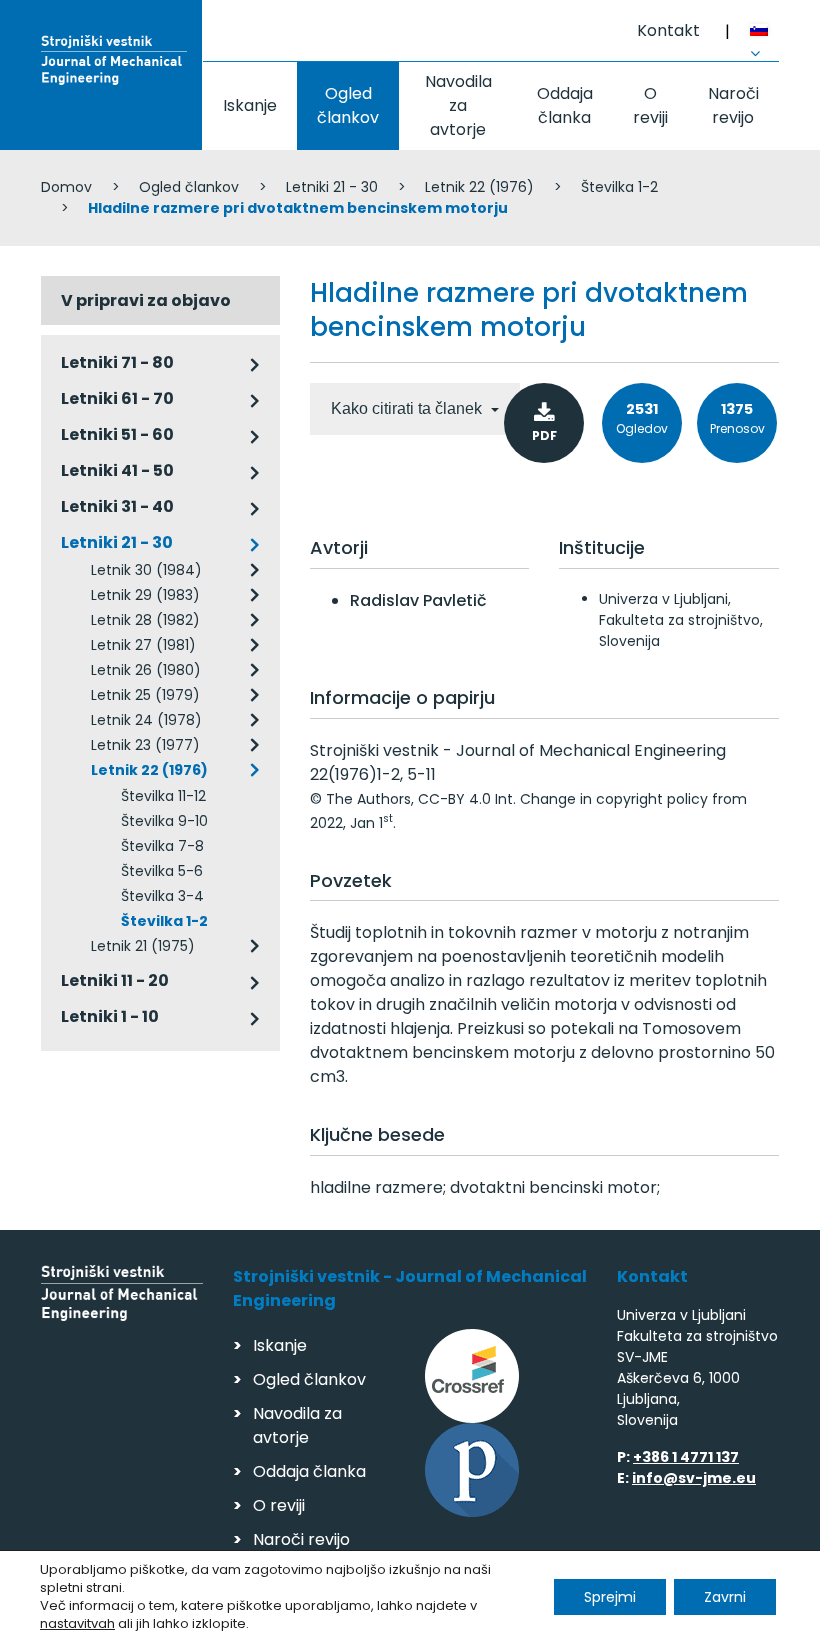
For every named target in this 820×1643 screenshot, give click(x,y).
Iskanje (250, 105)
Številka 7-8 (162, 846)
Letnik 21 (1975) (143, 946)
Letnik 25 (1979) (145, 695)
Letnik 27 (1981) (143, 645)
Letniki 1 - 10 (110, 1016)
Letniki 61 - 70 (117, 398)
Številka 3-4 (162, 896)
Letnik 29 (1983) (145, 595)
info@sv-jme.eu (694, 1478)
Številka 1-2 (619, 187)
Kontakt (668, 30)
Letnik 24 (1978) (146, 720)
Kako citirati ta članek (408, 408)
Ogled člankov (348, 105)
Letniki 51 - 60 (117, 434)
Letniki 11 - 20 (115, 980)
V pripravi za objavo (146, 300)
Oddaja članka (565, 105)
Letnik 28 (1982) (145, 620)
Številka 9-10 (164, 821)
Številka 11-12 (163, 796)
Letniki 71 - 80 (117, 362)
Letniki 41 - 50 (117, 470)
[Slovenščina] (764, 33)
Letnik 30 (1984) (146, 570)
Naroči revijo (733, 105)
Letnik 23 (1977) (145, 745)
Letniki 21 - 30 (332, 187)
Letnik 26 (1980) (146, 670)
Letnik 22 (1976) (479, 187)
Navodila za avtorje (458, 105)
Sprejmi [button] (610, 1597)
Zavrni (725, 1597)
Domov (66, 187)
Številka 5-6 (162, 871)
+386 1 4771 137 (686, 1457)
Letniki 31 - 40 (117, 506)
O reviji (650, 105)
